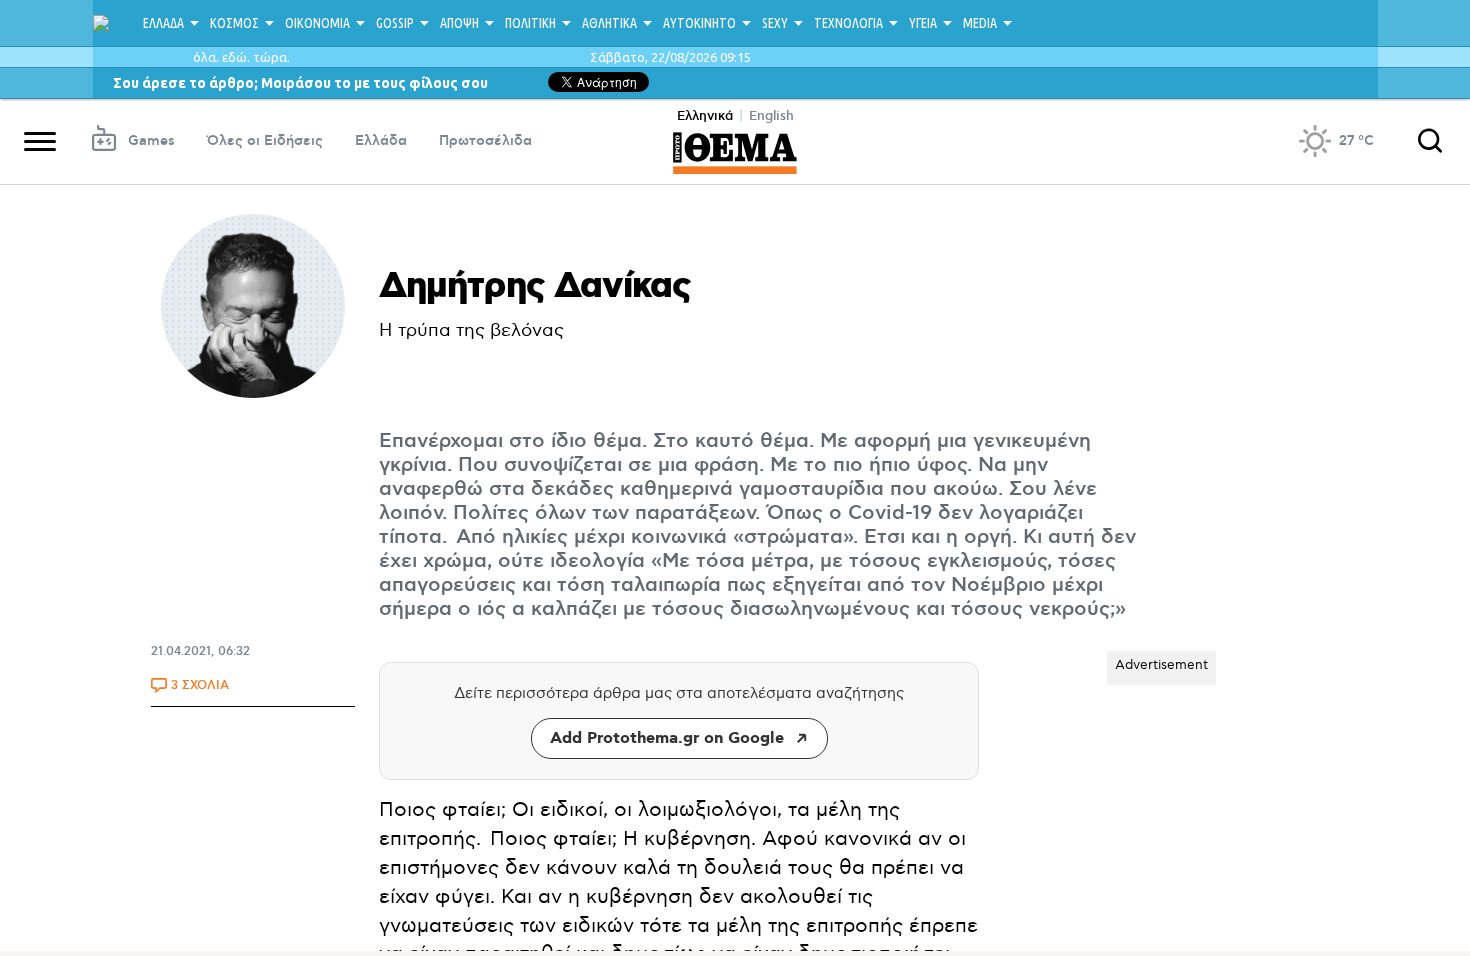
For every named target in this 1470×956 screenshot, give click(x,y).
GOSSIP (395, 23)
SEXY (775, 23)
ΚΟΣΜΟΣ (234, 23)
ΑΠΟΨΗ (459, 23)
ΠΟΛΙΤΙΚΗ (530, 23)
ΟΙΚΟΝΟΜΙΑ (317, 23)
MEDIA (980, 23)
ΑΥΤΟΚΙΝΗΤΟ (699, 23)
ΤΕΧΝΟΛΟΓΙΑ (848, 23)
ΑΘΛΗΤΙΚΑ (609, 23)
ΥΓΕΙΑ (923, 23)
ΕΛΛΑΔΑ (163, 23)
